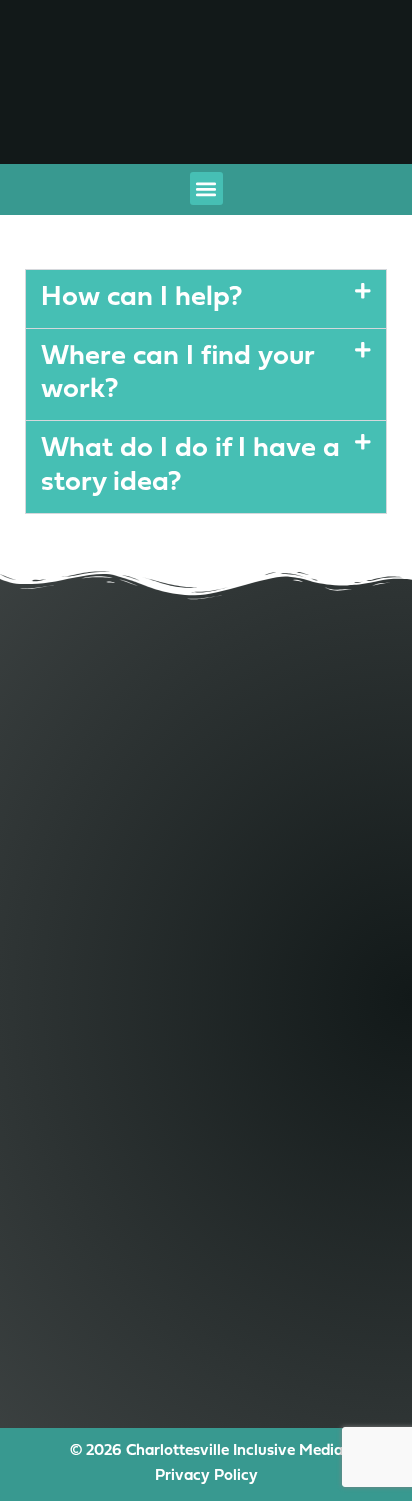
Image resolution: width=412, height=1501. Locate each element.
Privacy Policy (206, 1476)
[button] (206, 188)
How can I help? (141, 298)
